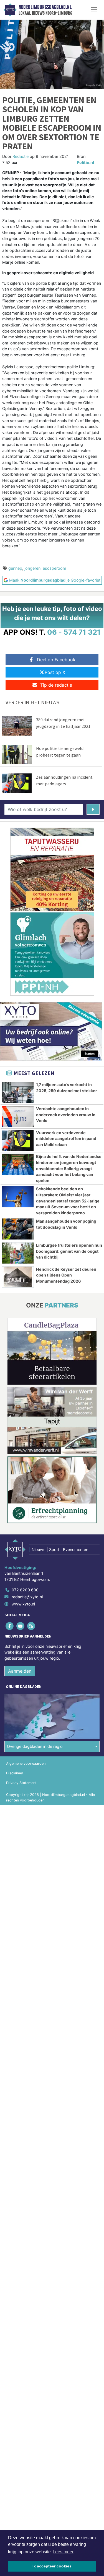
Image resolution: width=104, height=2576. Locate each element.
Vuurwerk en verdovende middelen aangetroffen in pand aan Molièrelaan (66, 1139)
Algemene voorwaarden (26, 1763)
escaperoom (54, 568)
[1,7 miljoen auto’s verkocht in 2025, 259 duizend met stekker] (18, 1092)
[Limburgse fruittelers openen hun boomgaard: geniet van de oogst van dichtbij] (18, 1253)
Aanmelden (20, 1671)
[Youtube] (21, 1626)
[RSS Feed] (31, 1626)
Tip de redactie (56, 685)
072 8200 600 (25, 1590)
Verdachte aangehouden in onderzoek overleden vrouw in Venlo (66, 1115)
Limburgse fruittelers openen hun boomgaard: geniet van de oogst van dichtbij (69, 1251)
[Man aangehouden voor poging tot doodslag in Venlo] (18, 1229)
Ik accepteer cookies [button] (52, 2566)
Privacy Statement (21, 1783)
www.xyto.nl (23, 1604)
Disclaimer (15, 1773)
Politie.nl (85, 162)
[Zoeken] (93, 809)
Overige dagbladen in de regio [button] (35, 1746)
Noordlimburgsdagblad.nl (45, 7)
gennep (15, 568)
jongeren (32, 568)
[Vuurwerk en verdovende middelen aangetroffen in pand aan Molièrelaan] (18, 1141)
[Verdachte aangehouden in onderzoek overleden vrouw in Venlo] (18, 1116)
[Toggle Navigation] (94, 10)
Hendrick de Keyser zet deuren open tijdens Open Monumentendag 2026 (66, 1275)
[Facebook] (10, 1626)
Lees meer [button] (63, 2552)
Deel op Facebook (56, 660)
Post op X (55, 672)
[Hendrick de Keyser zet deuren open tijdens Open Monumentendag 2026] (18, 1277)
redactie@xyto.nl (27, 1597)
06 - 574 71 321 (74, 632)
